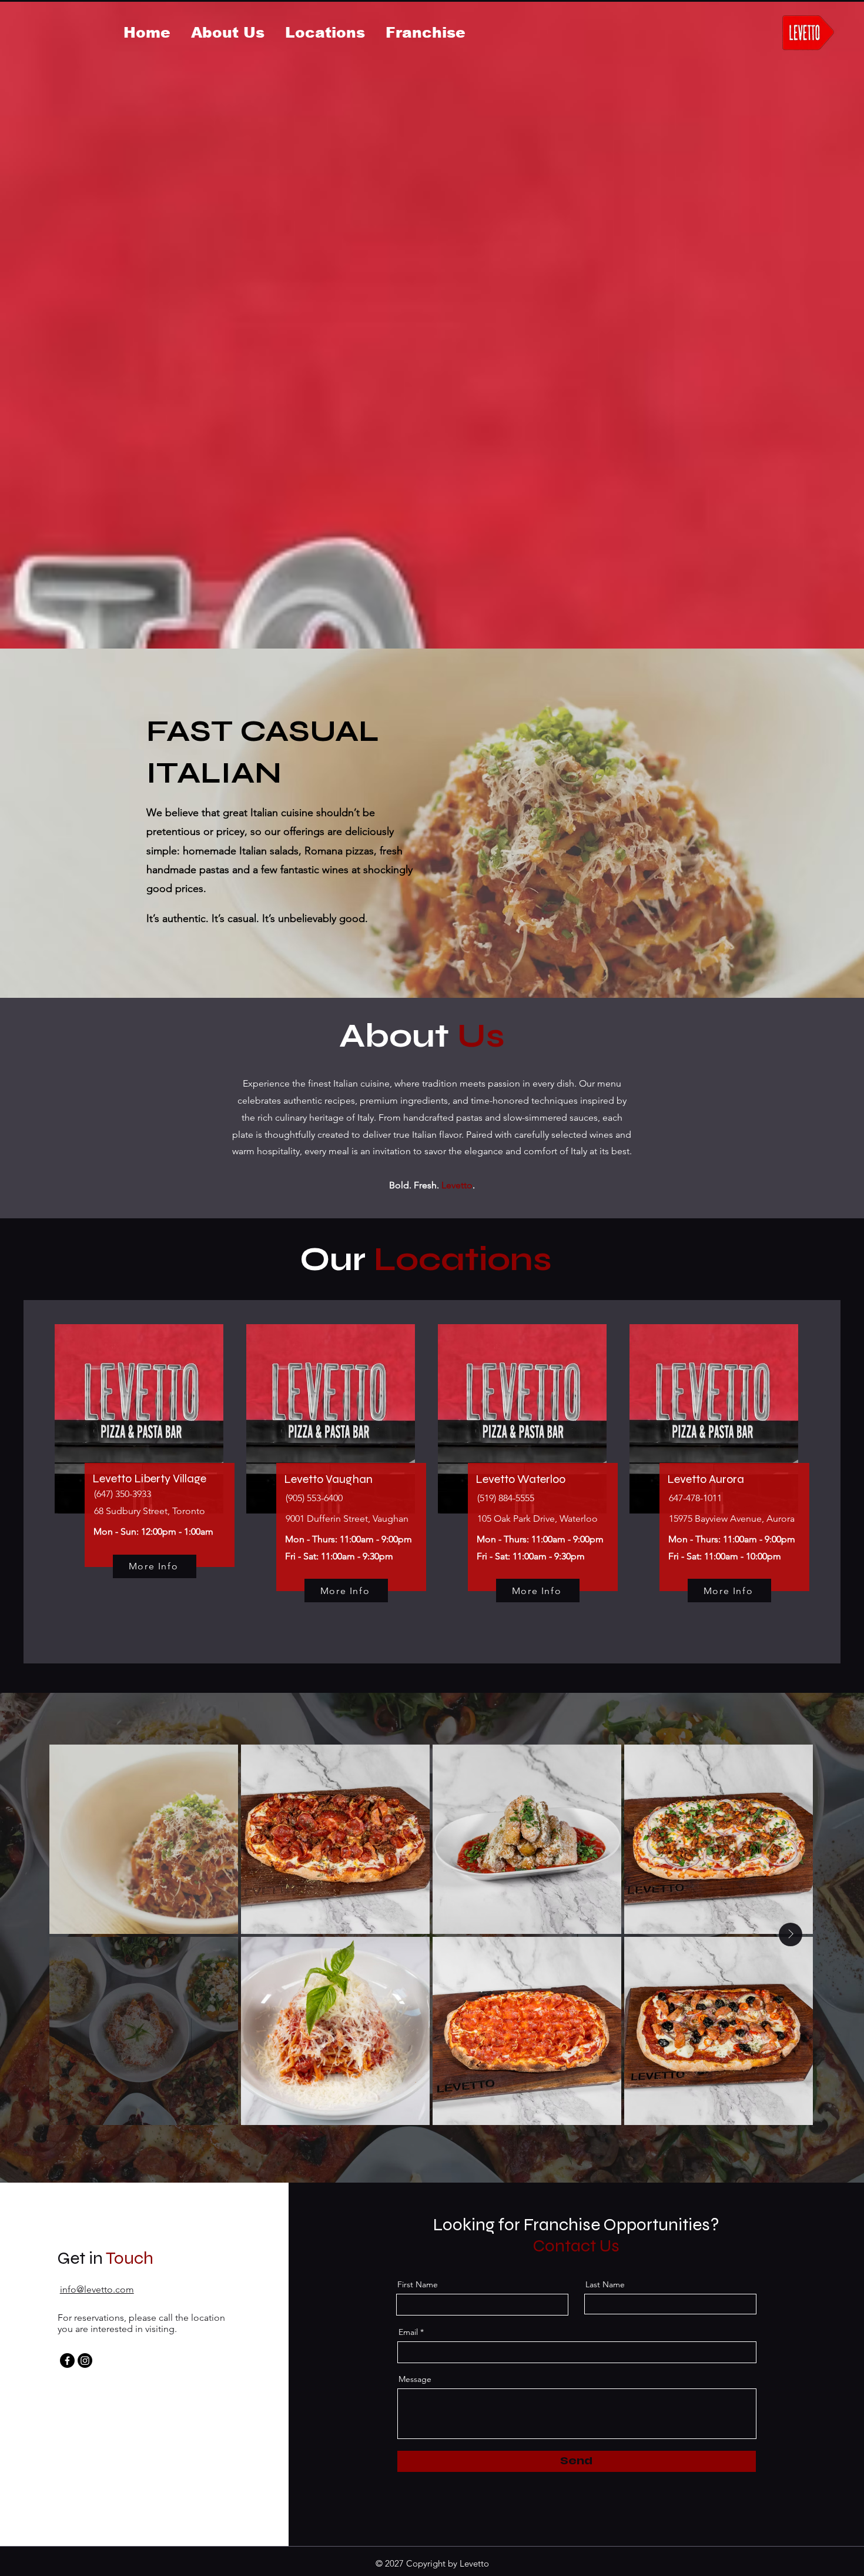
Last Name (605, 2284)
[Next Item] (791, 1934)
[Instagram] (85, 2361)
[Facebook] (67, 2361)
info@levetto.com (97, 2289)
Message (415, 2379)
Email (408, 2332)
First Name (418, 2284)
